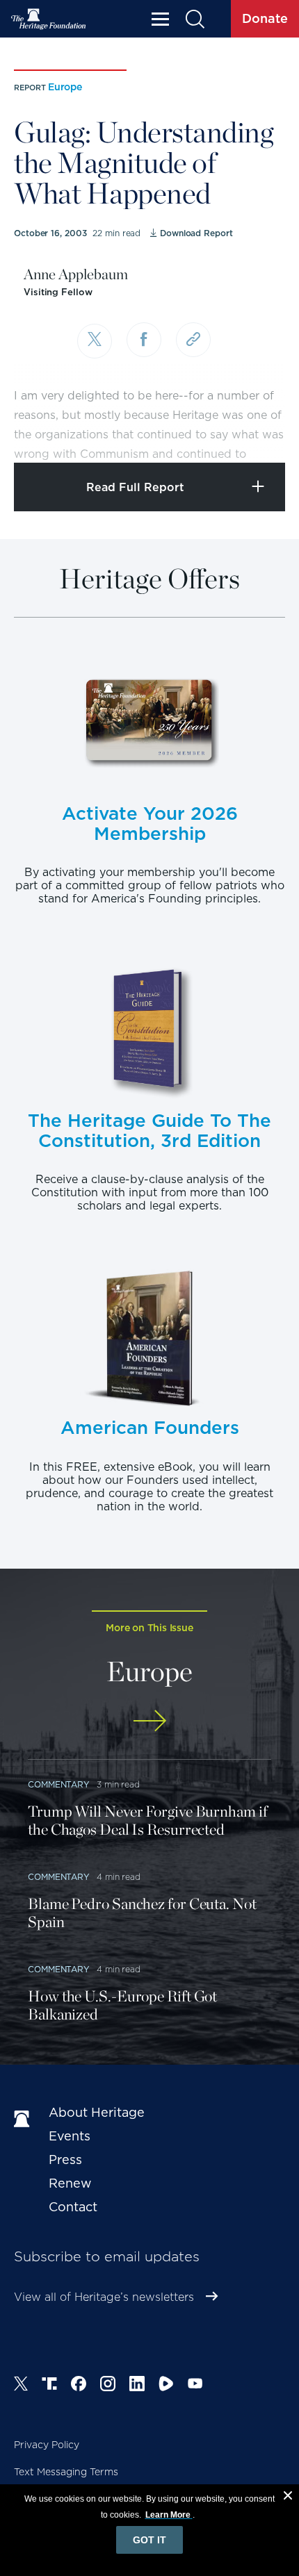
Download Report (196, 233)
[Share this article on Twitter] (95, 341)
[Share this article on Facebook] (144, 340)
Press (65, 2160)
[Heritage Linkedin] (137, 2386)
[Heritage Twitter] (21, 2386)
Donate (265, 18)
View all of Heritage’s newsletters (104, 2297)
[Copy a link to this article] (193, 340)
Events (70, 2136)
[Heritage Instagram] (108, 2386)
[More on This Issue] (149, 1720)
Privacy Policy (47, 2445)
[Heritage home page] (24, 2120)
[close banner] (288, 2497)
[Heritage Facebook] (79, 2386)
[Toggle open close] (256, 433)
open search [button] (194, 19)
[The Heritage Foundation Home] (49, 19)
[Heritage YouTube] (195, 2386)
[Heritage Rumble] (166, 2386)
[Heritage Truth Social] (49, 2386)
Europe (65, 87)
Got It (149, 2540)
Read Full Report (135, 487)
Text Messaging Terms (66, 2472)
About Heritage (97, 2112)
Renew (70, 2183)
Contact (73, 2207)
